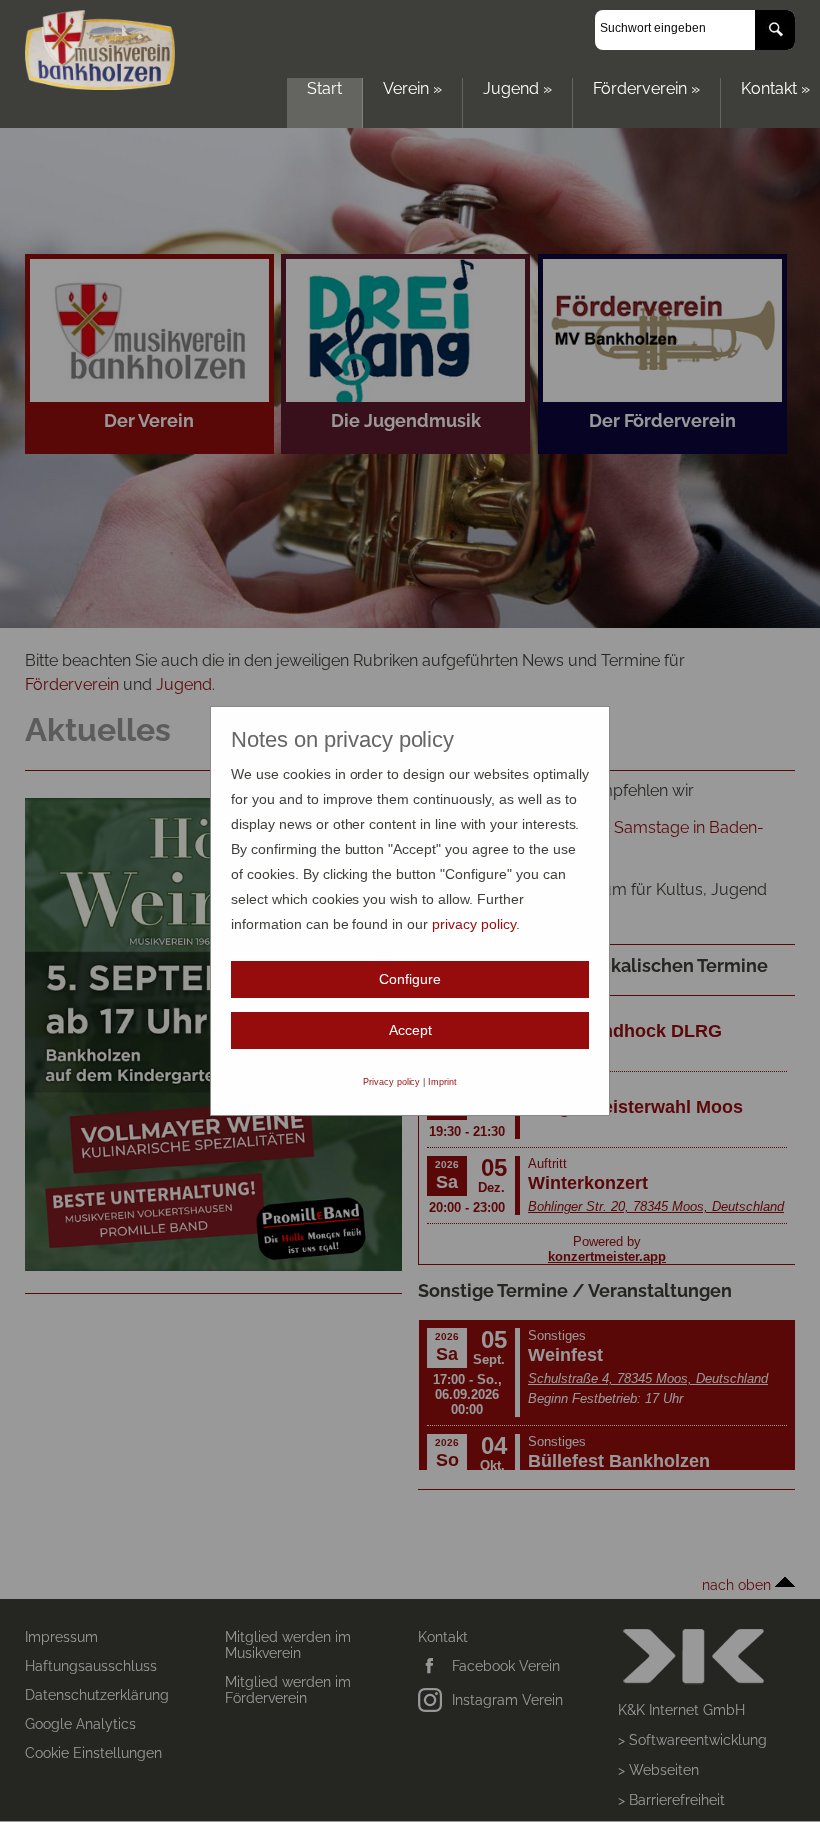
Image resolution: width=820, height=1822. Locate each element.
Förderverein (646, 88)
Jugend (517, 88)
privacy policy (474, 924)
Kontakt (775, 88)
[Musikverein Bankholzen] (100, 84)
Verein (412, 88)
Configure (410, 979)
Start (324, 88)
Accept (410, 1030)
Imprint (442, 1082)
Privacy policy (392, 1082)
